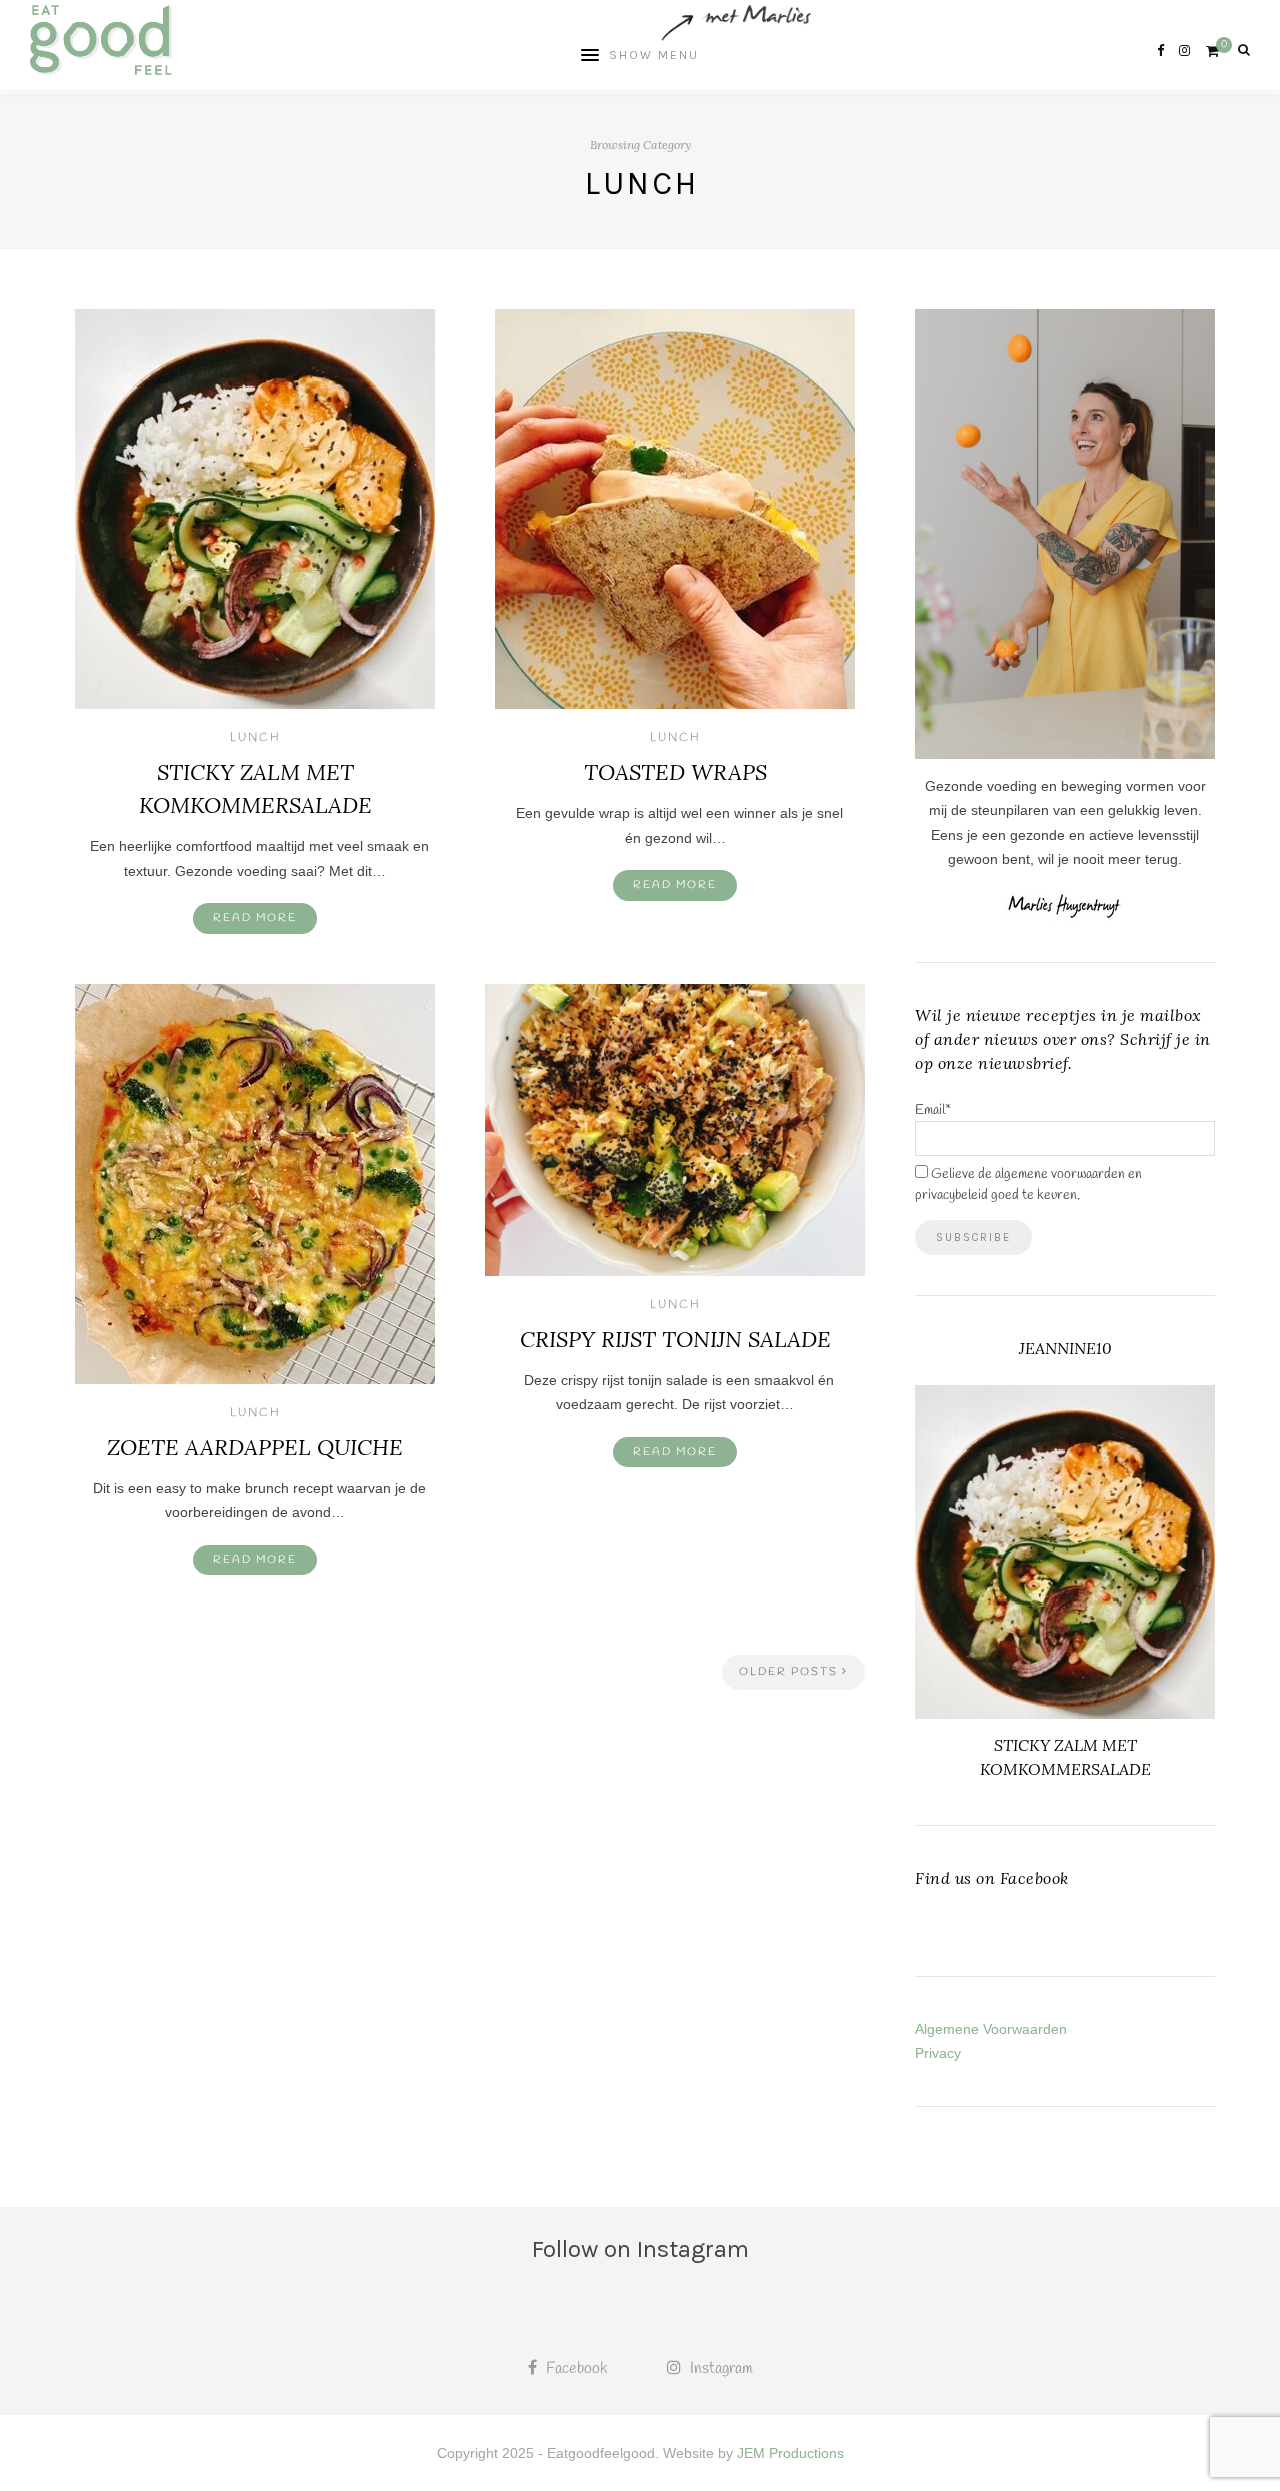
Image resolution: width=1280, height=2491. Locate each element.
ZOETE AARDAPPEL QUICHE (255, 1447)
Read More (255, 918)
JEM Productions (790, 2453)
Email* (933, 1110)
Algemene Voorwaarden (991, 2029)
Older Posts (790, 1672)
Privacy (938, 2053)
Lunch (255, 738)
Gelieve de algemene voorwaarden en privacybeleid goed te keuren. (1028, 1185)
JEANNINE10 (1065, 1348)
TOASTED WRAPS (675, 772)
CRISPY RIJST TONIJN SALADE (675, 1339)
